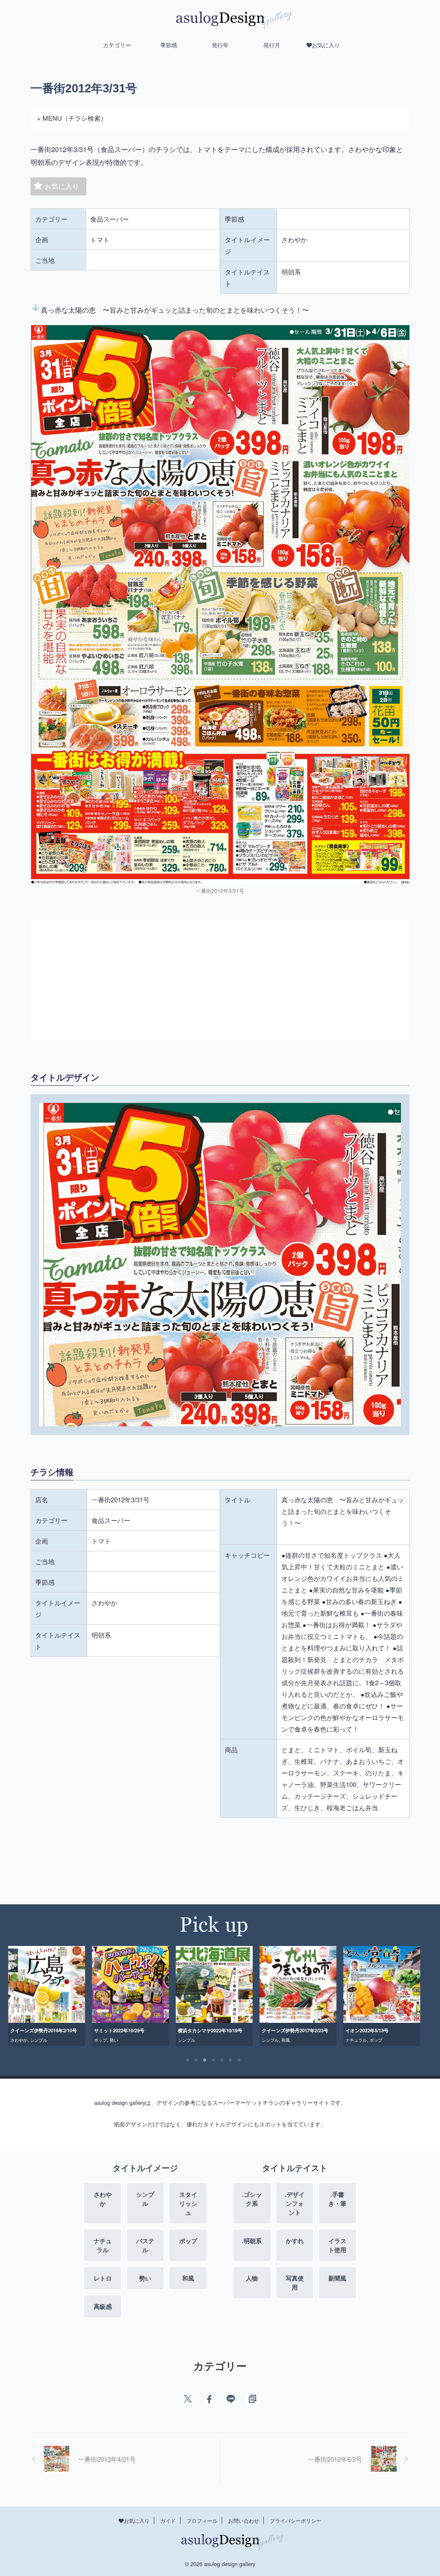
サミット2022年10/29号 (35, 2030)
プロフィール (202, 2520)
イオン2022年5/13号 (283, 2030)
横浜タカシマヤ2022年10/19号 (126, 2030)
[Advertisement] (220, 980)
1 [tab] (188, 2060)
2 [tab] (196, 2060)
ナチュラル (272, 2040)
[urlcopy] (252, 2399)
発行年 (220, 45)
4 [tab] (214, 2060)
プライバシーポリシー (296, 2520)
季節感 (169, 45)
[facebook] (209, 2399)
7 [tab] (239, 2060)
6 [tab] (231, 2060)
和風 (202, 2040)
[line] (231, 2399)
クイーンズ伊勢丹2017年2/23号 (211, 2030)
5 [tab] (222, 2060)
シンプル (103, 2040)
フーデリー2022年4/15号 (372, 2030)
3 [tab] (205, 2060)
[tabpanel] (47, 1996)
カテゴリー (117, 45)
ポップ (17, 2040)
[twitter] (188, 2399)
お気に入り (62, 186)
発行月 (272, 45)
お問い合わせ (244, 2520)
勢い (30, 2040)
